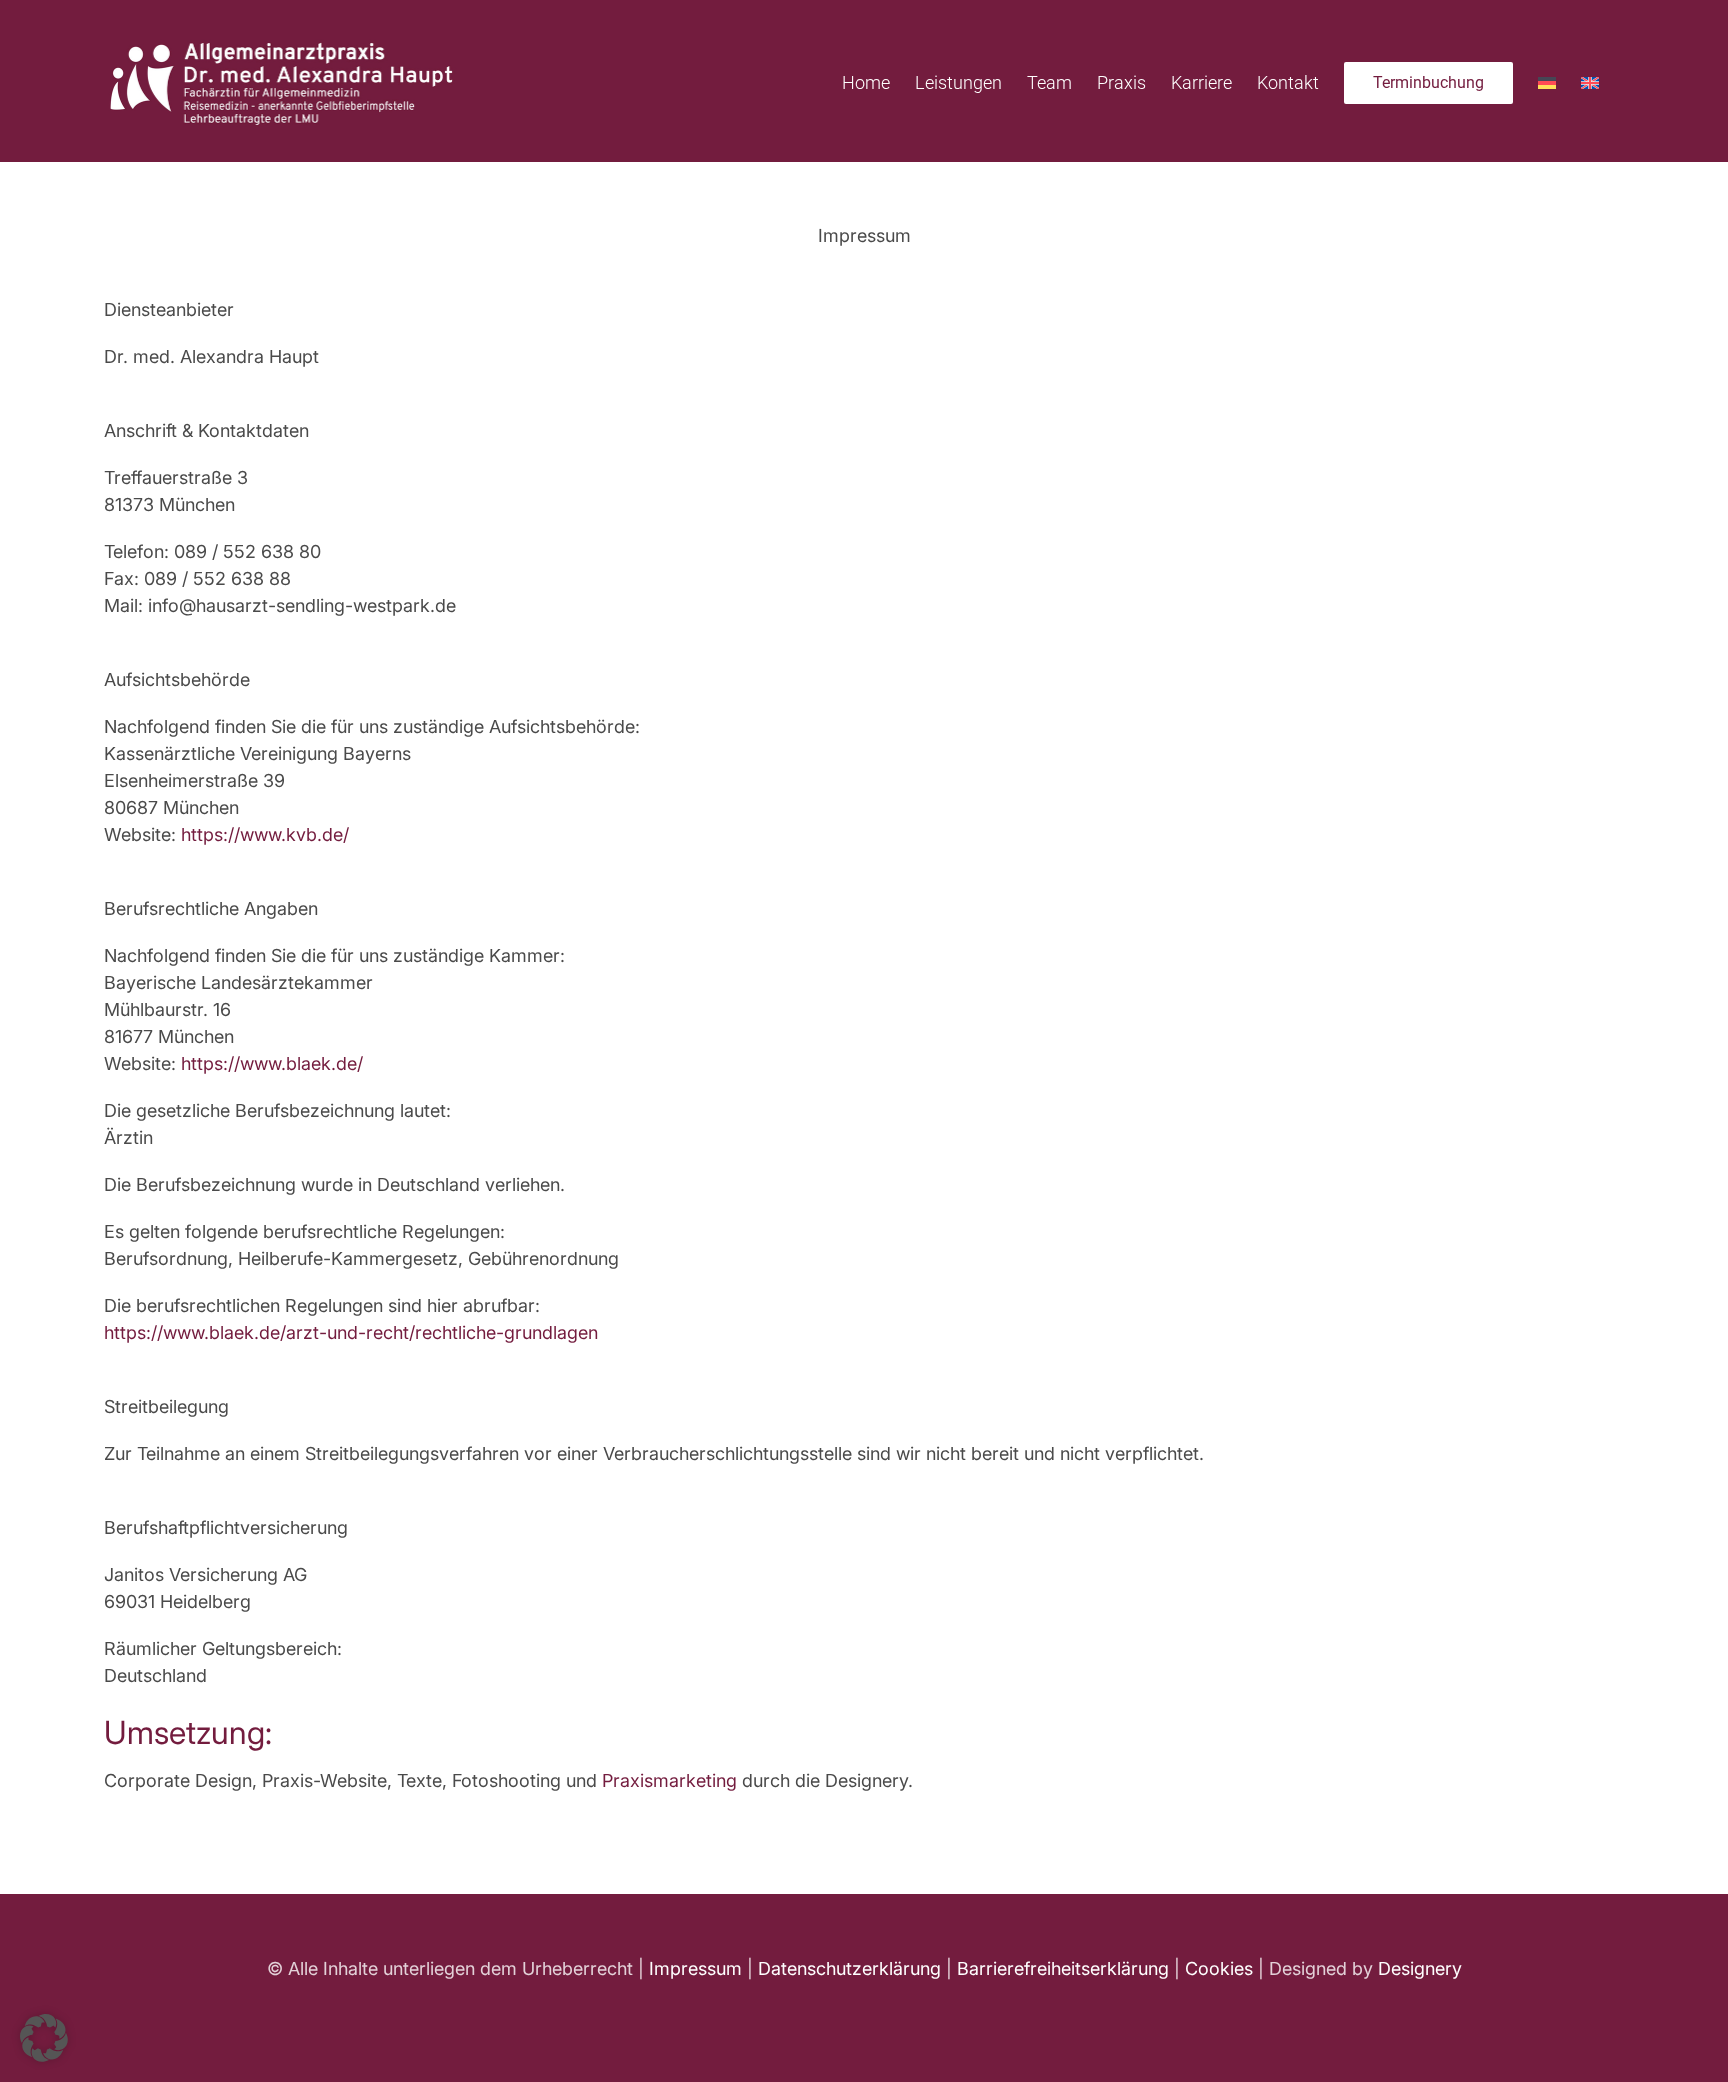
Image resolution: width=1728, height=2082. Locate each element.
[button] (44, 2038)
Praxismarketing (669, 1780)
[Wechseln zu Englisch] (1590, 81)
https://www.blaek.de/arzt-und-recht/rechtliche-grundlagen (351, 1332)
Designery (1420, 1968)
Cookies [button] (1219, 1968)
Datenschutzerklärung (849, 1968)
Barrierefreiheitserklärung (1063, 1968)
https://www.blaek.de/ (272, 1063)
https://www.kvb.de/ (265, 834)
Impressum (695, 1968)
